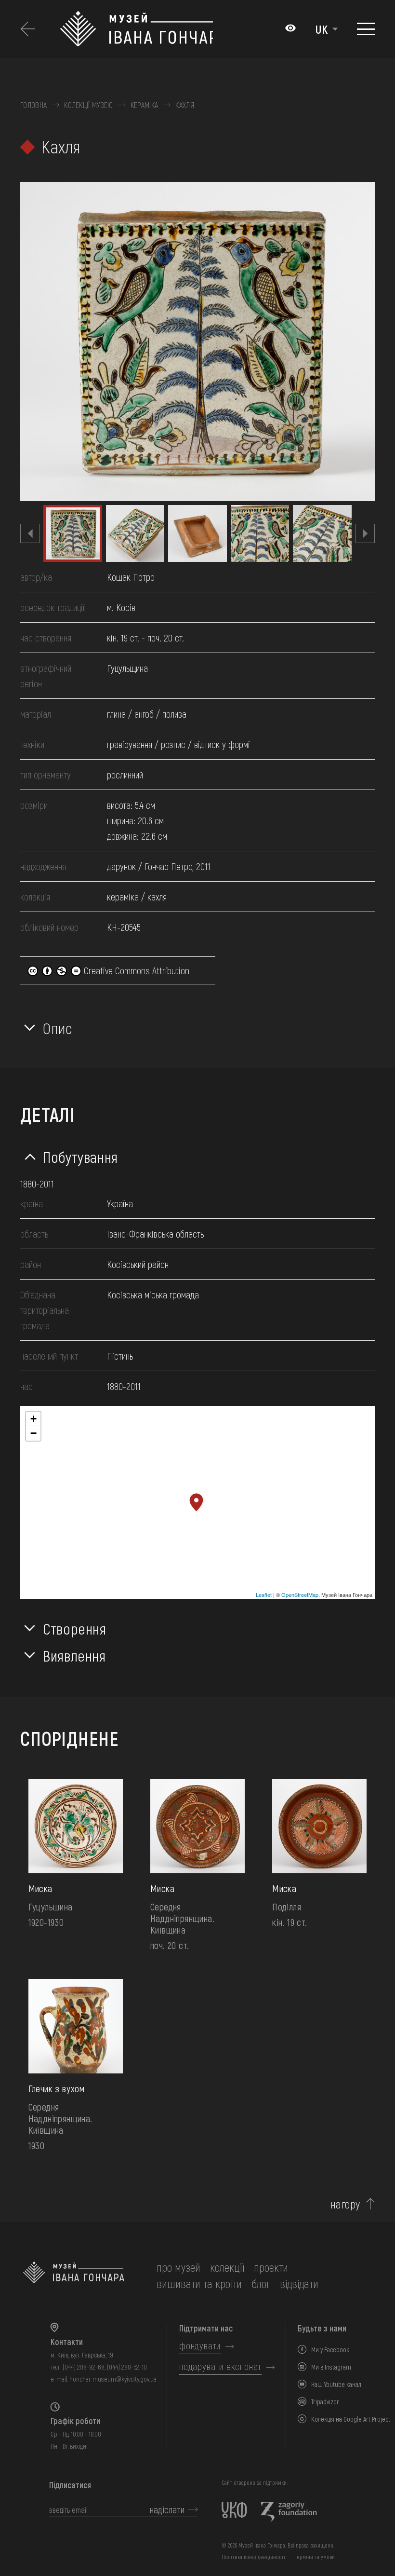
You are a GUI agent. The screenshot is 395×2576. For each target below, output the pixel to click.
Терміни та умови (315, 2557)
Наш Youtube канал (336, 2384)
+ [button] (33, 1419)
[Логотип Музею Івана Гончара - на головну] (136, 29)
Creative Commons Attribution (135, 970)
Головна (33, 105)
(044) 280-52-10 (127, 2367)
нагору (345, 2204)
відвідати (299, 2283)
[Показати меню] (366, 29)
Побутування (80, 1157)
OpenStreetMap (300, 1595)
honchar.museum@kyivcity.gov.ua (113, 2379)
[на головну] (74, 2276)
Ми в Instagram (331, 2367)
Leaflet (264, 1595)
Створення (75, 1628)
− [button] (33, 1433)
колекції (227, 2267)
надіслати (167, 2509)
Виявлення (74, 1655)
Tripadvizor (325, 2402)
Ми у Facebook (330, 2350)
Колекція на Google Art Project (351, 2419)
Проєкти (271, 2267)
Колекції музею (88, 105)
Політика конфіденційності (253, 2557)
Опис (58, 1028)
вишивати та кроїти (199, 2283)
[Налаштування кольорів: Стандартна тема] (290, 29)
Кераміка (145, 105)
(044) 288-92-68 (84, 2367)
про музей (178, 2267)
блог (261, 2283)
